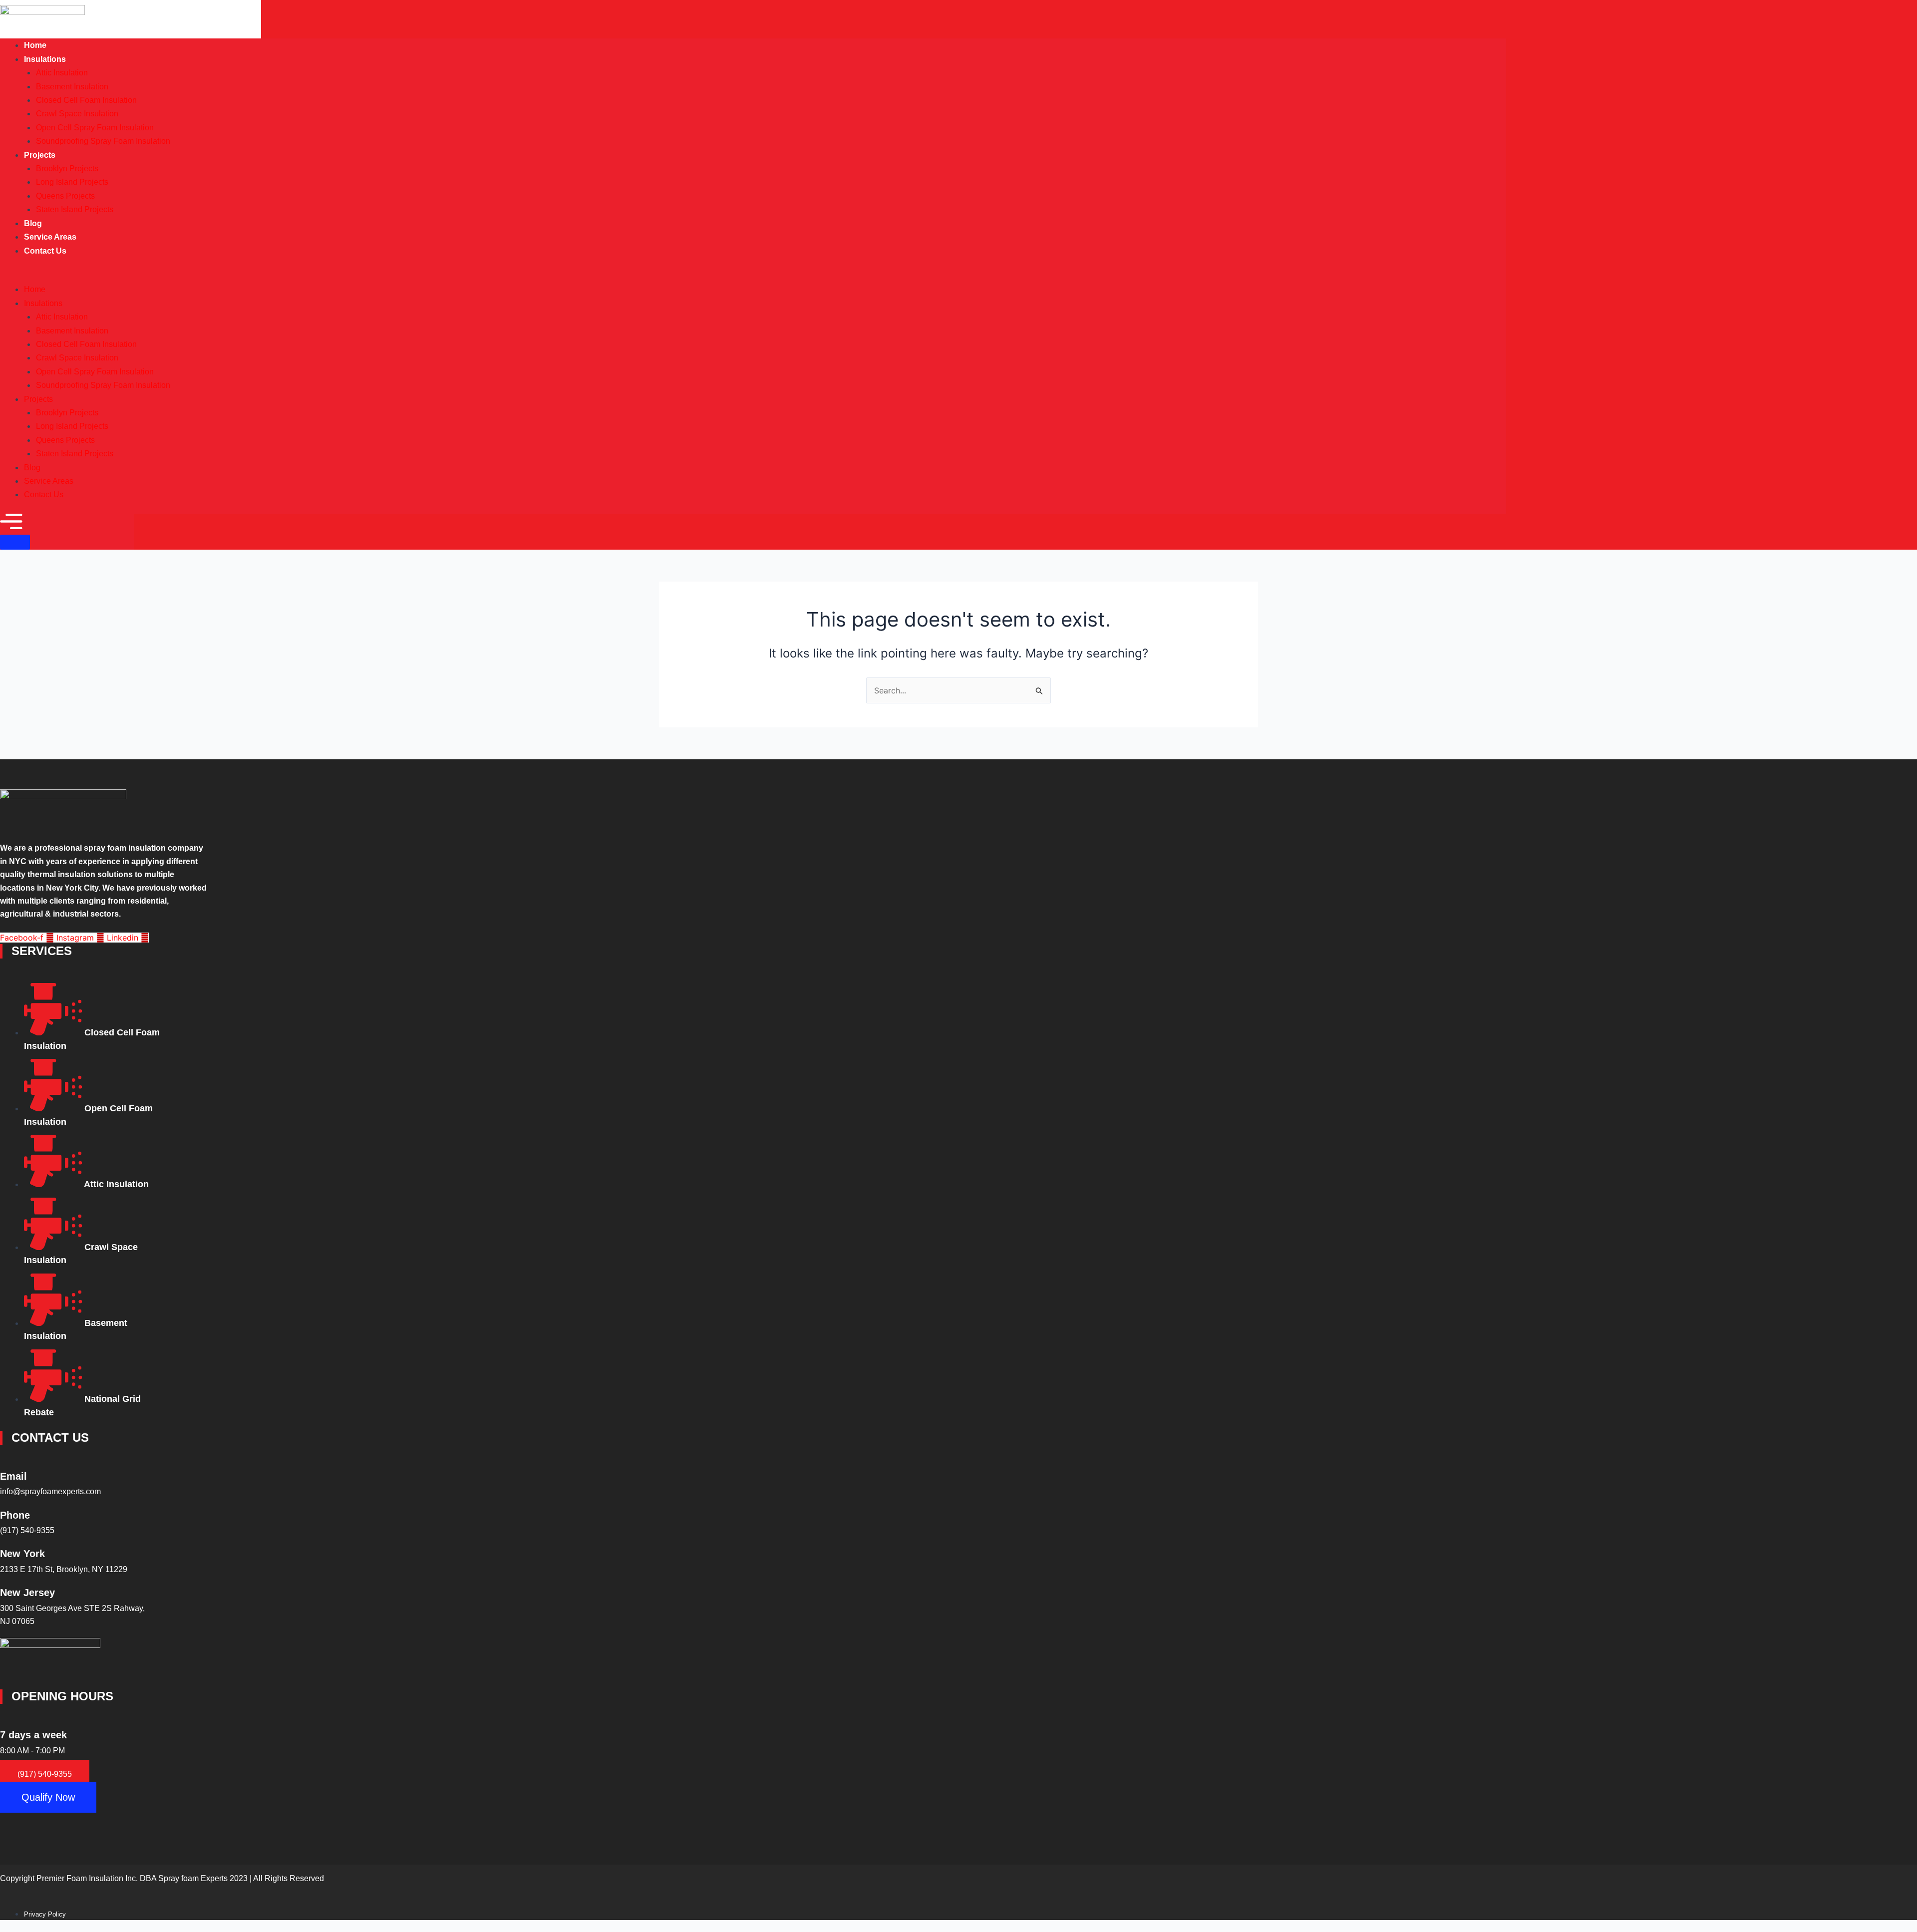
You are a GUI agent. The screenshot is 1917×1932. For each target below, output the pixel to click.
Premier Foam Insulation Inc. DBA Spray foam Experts (132, 1878)
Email (13, 1476)
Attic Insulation (62, 73)
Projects (40, 155)
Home (35, 289)
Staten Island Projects (75, 209)
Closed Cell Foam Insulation (86, 100)
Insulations (45, 59)
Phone (15, 1515)
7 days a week (33, 1735)
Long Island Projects (72, 182)
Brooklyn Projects (67, 168)
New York (22, 1554)
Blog (32, 468)
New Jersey (27, 1593)
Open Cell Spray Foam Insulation (95, 128)
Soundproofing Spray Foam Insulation (103, 141)
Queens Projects (65, 196)
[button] (753, 276)
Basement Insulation (72, 87)
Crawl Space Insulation (77, 114)
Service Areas (49, 481)
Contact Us (45, 251)
